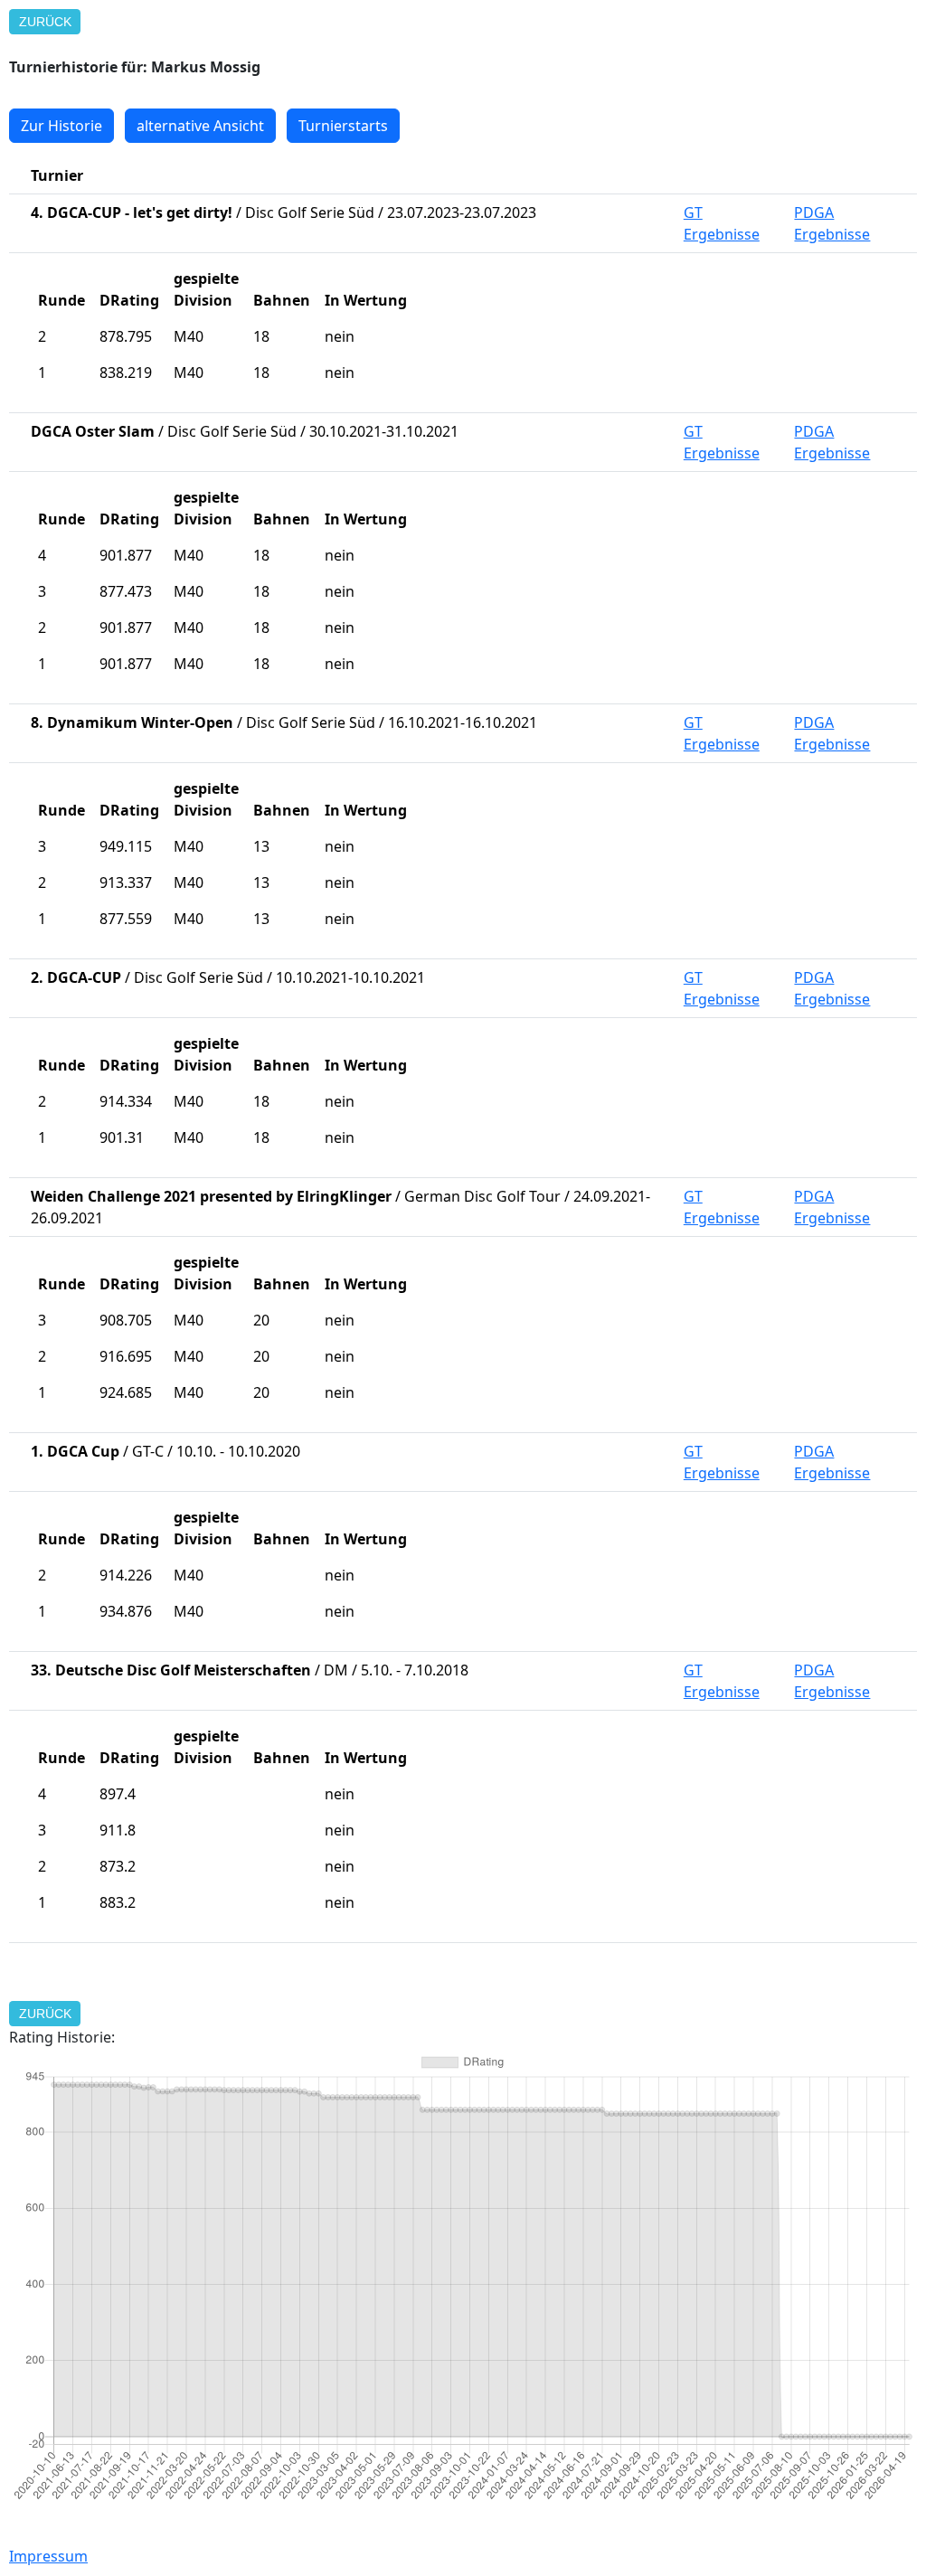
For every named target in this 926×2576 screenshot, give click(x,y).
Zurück (45, 22)
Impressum (48, 2556)
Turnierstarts (343, 126)
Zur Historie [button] (61, 126)
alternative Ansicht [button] (200, 126)
